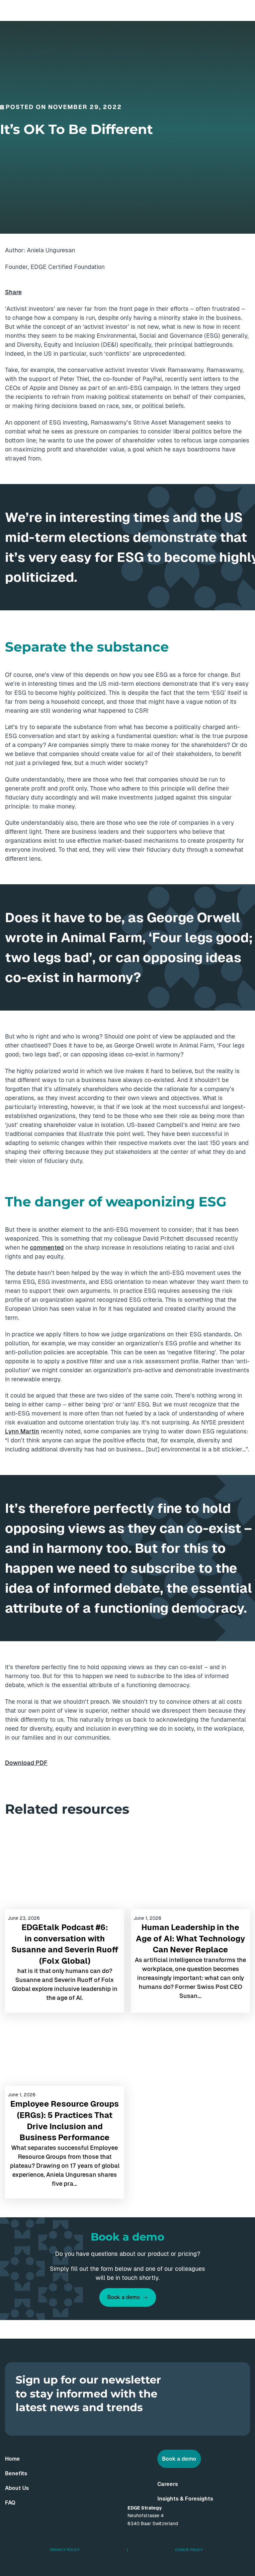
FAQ (10, 2503)
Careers (168, 2484)
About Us (17, 2488)
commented (47, 1247)
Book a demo (124, 2297)
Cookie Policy (189, 2550)
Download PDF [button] (26, 1763)
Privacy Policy (65, 2550)
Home (12, 2459)
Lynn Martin (22, 1431)
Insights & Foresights (185, 2499)
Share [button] (13, 292)
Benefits (16, 2473)
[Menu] (244, 10)
